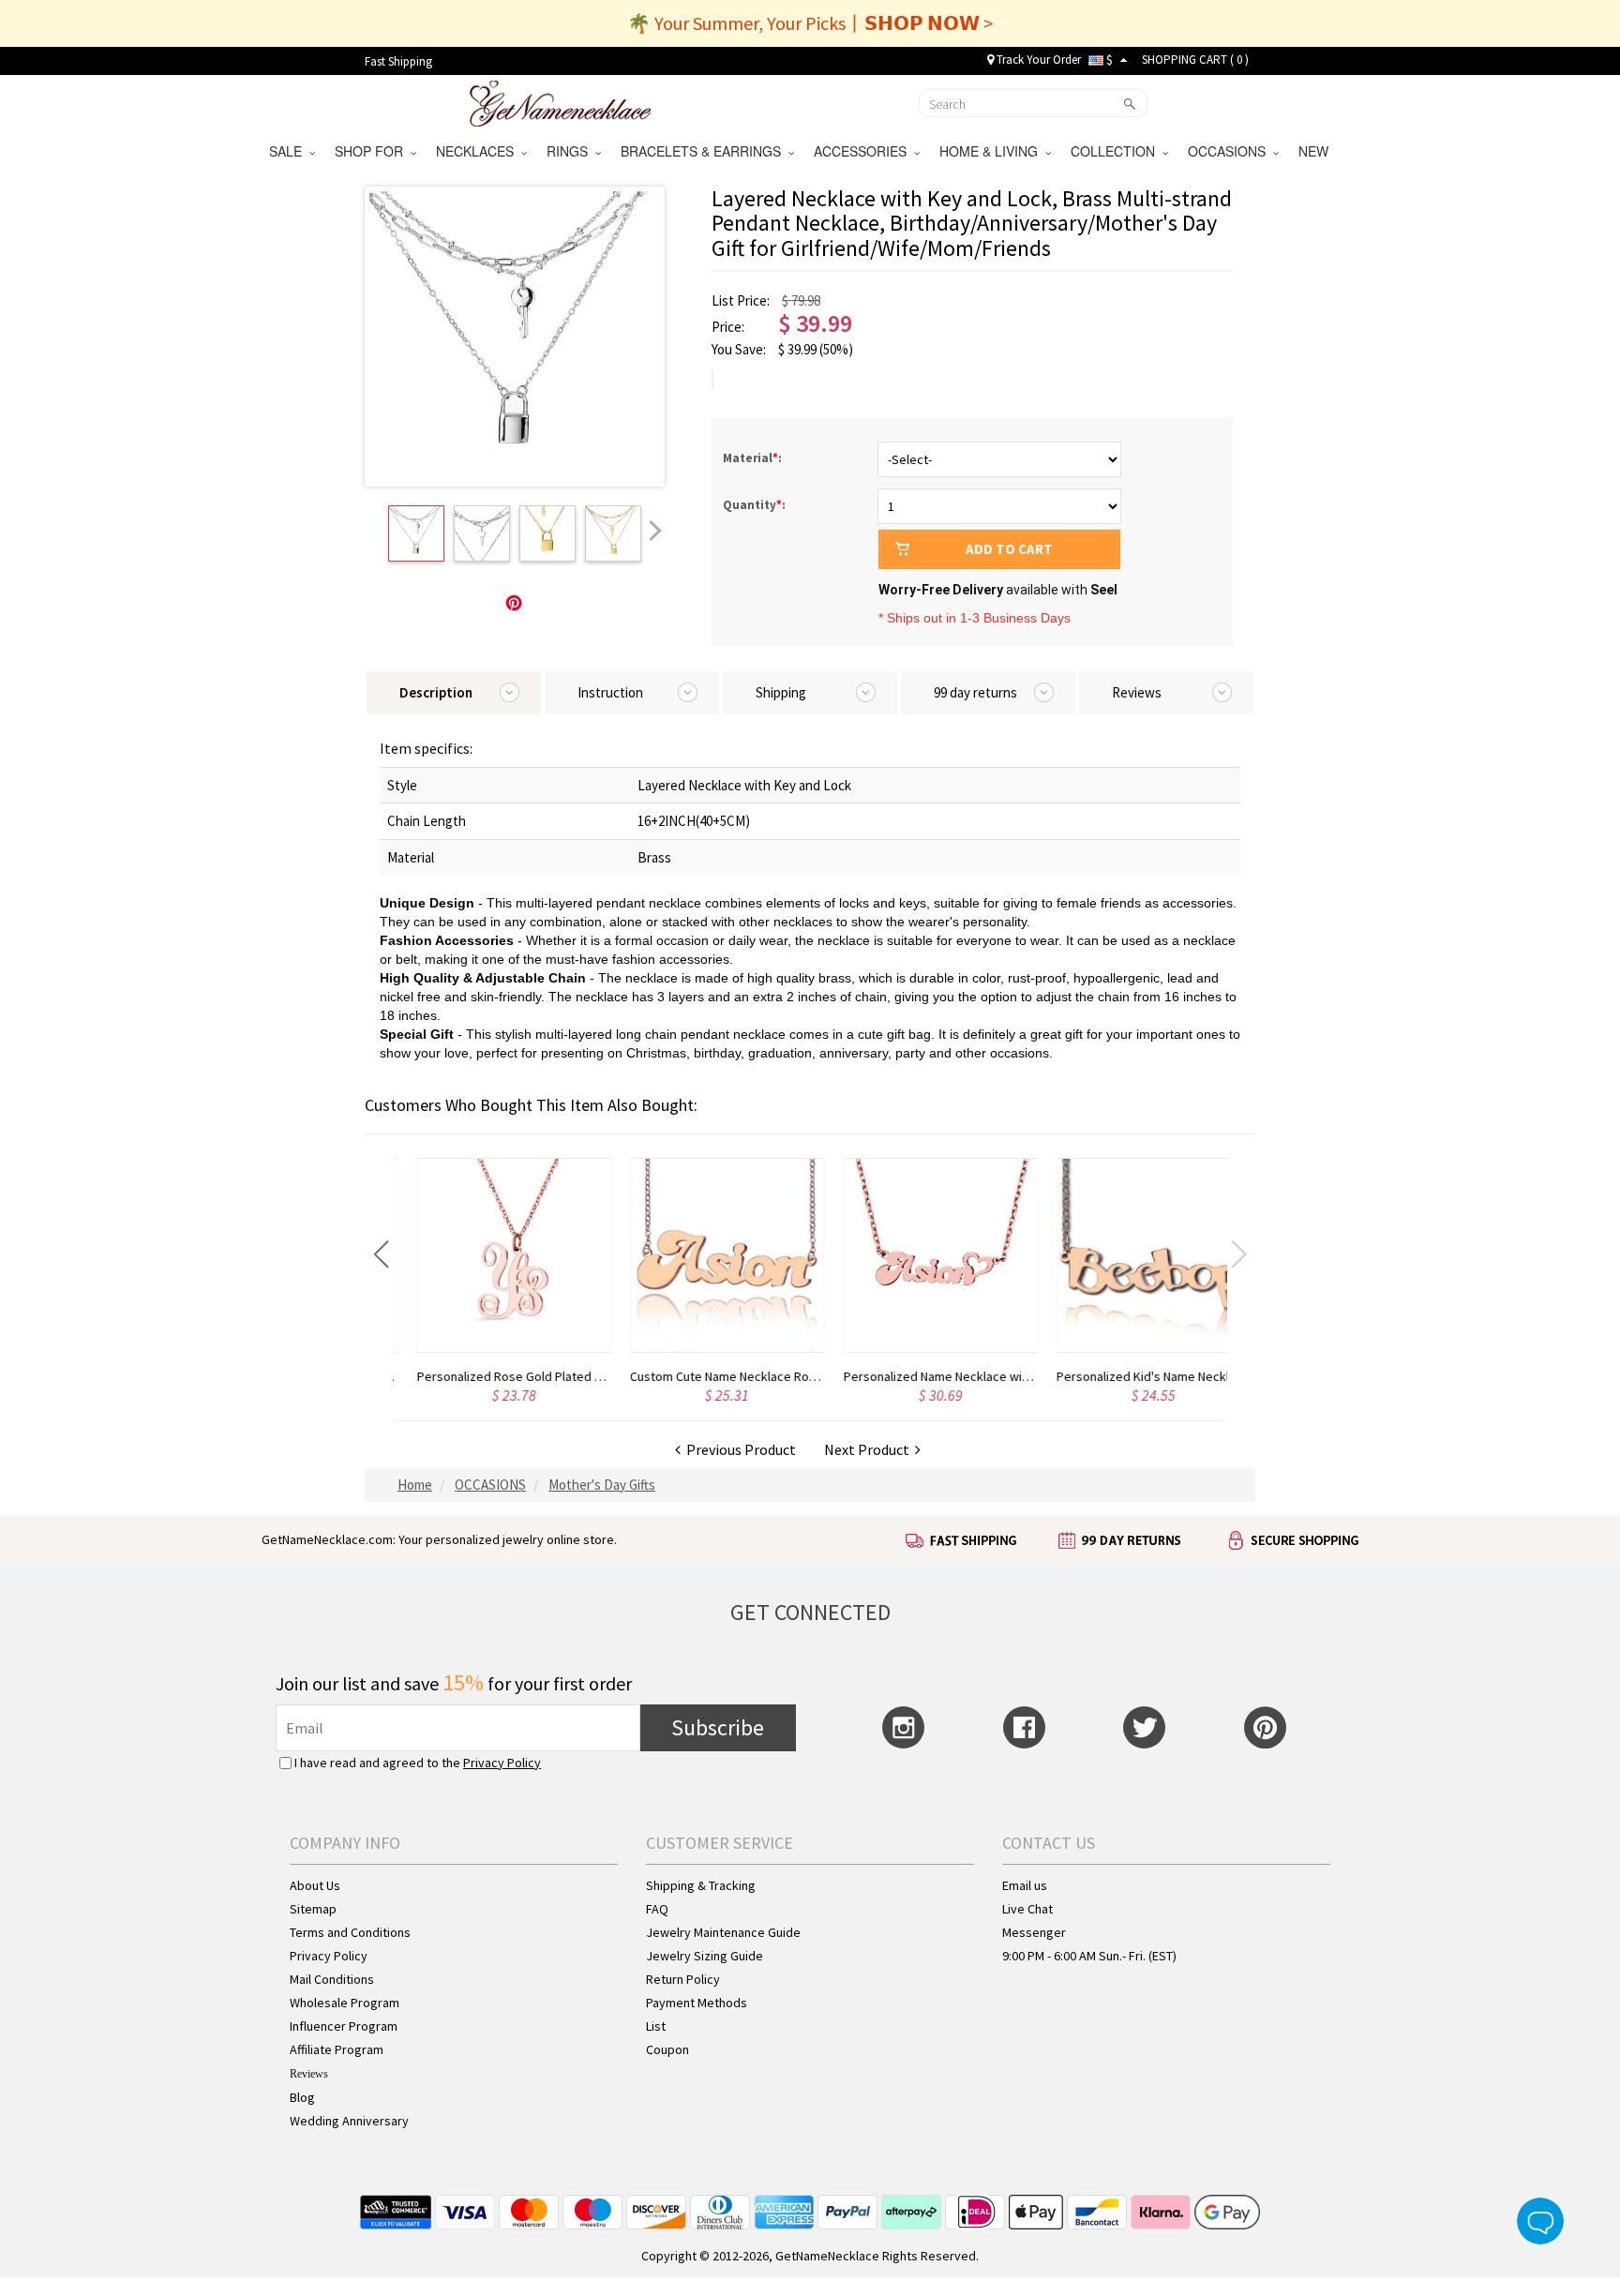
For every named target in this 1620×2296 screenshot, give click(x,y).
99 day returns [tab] (975, 692)
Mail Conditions (332, 1979)
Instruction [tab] (610, 692)
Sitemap (313, 1909)
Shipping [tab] (781, 692)
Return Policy (683, 1979)
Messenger (1034, 1932)
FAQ (657, 1909)
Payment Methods (697, 2003)
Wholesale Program (345, 2003)
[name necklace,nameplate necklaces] (560, 101)
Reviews (309, 2074)
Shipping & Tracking (701, 1885)
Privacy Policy (502, 1763)
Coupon (667, 2049)
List (656, 2026)
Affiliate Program (337, 2049)
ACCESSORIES (864, 151)
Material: (754, 458)
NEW (1315, 151)
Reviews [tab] (1137, 692)
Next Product (870, 1449)
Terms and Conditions (350, 1932)
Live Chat (1027, 1909)
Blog (302, 2097)
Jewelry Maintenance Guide (723, 1932)
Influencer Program (344, 2026)
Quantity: (754, 505)
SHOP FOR (373, 151)
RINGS (571, 151)
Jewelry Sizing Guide (705, 1956)
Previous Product (738, 1449)
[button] (381, 1254)
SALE (289, 151)
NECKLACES (479, 151)
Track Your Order (1037, 60)
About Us (315, 1885)
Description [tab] (436, 692)
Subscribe (718, 1727)
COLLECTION (1117, 151)
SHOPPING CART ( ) (1195, 60)
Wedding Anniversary (349, 2121)
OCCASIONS (1230, 151)
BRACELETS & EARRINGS (705, 151)
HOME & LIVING (992, 151)
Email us (1025, 1885)
